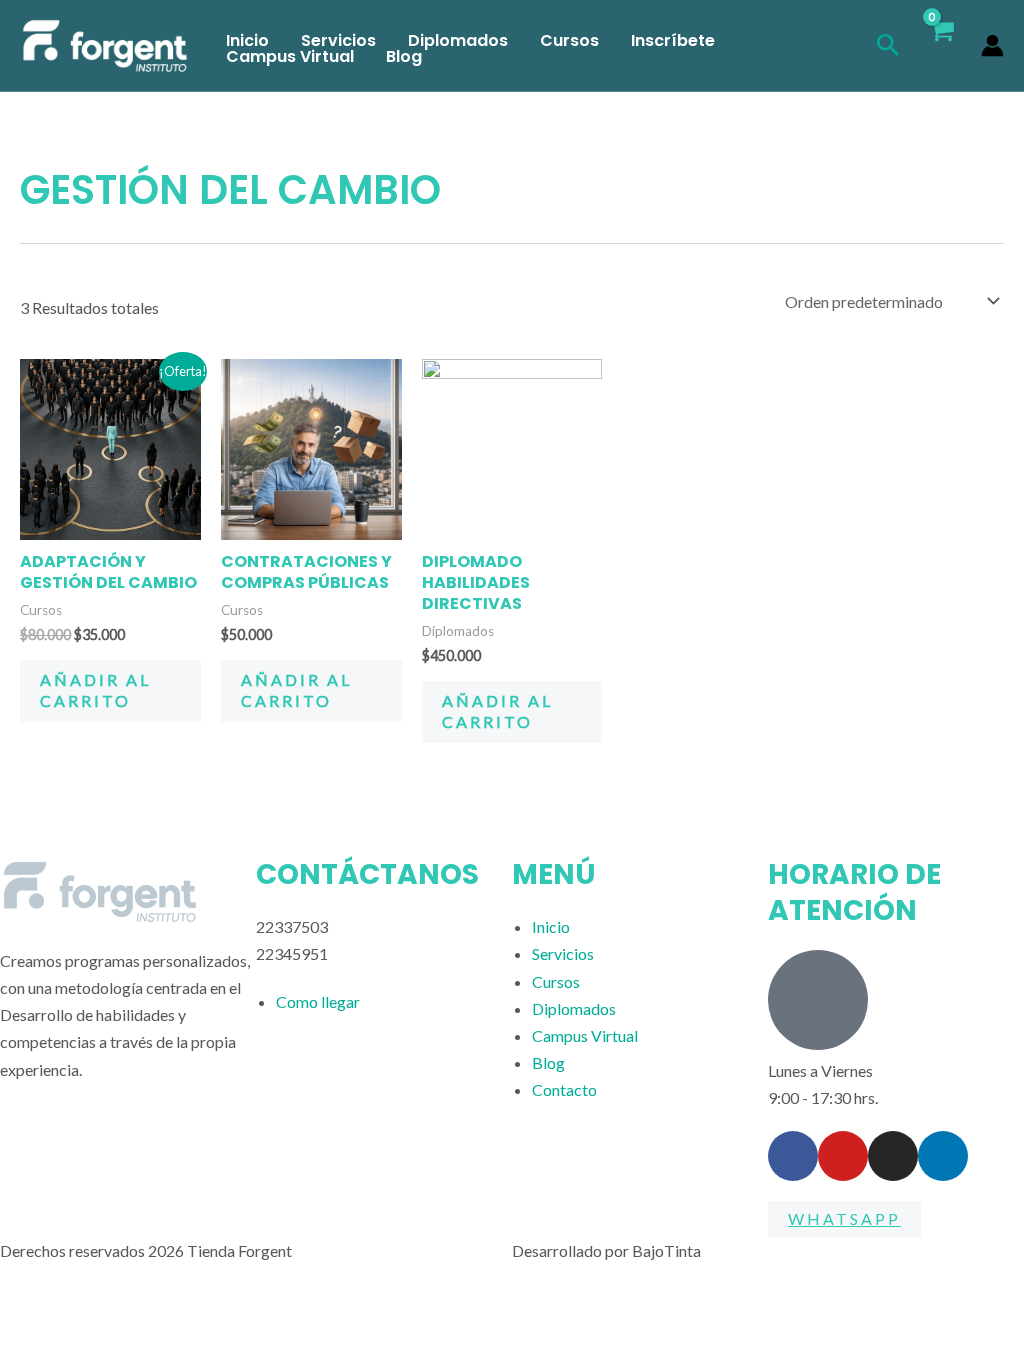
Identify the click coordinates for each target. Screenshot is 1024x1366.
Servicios (338, 41)
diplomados (458, 41)
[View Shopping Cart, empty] (940, 46)
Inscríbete (673, 41)
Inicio (247, 41)
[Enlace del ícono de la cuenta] (992, 45)
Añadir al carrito (95, 690)
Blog (404, 57)
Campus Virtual (290, 57)
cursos (569, 41)
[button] (888, 45)
